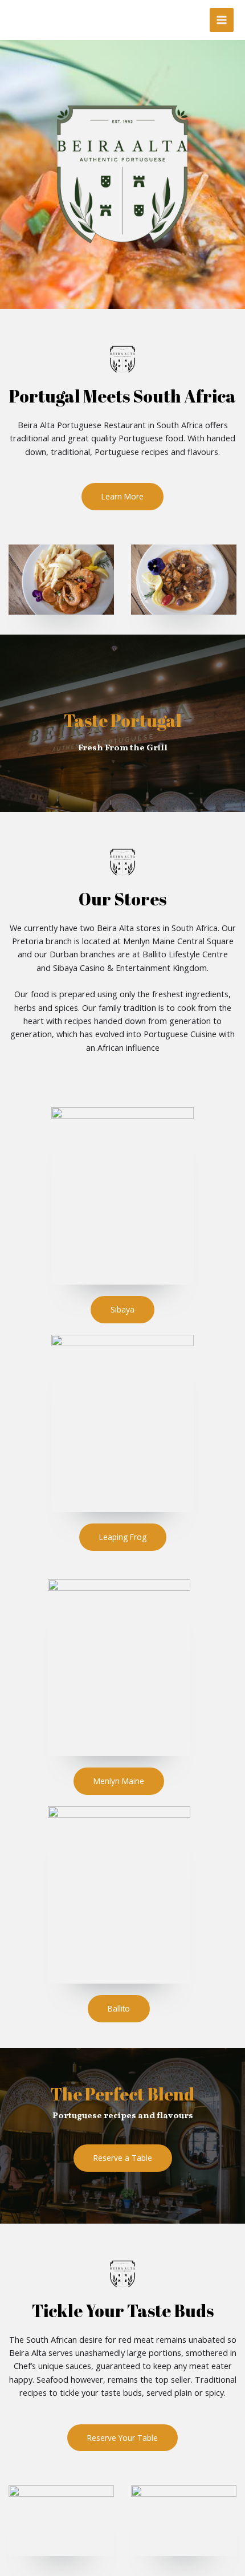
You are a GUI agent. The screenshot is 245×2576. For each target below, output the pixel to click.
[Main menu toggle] (222, 20)
